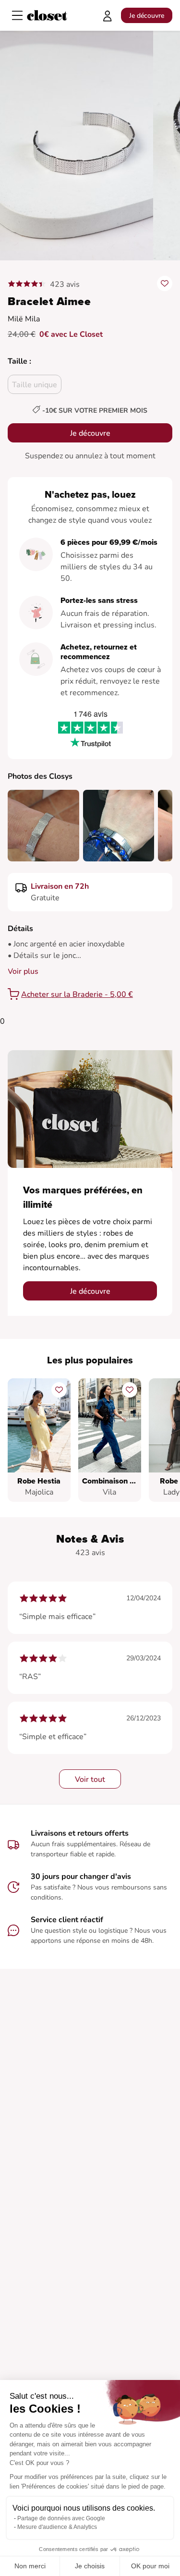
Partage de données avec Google (61, 2518)
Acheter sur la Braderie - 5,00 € (77, 994)
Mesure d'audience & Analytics (57, 2527)
